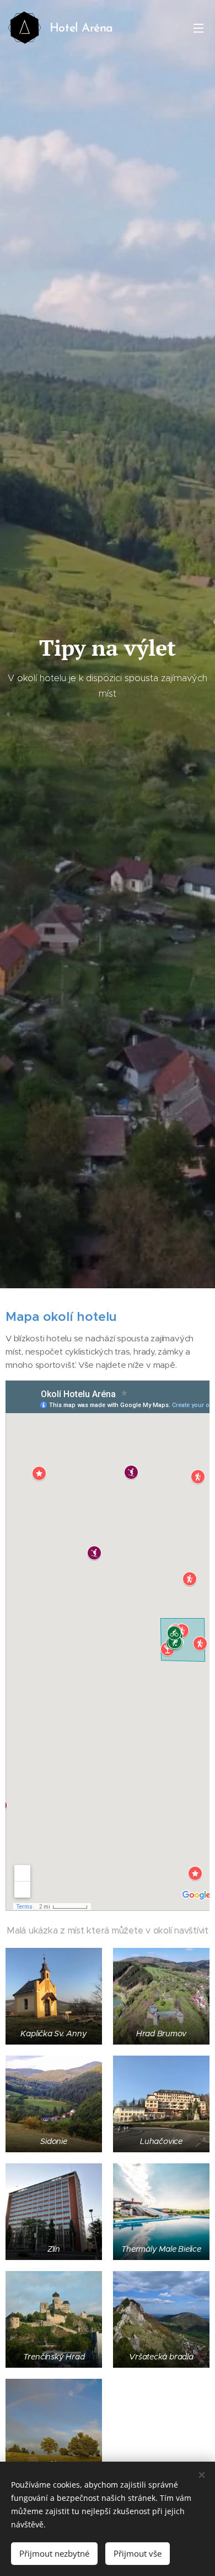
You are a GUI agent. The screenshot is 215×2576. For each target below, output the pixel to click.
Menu (198, 28)
